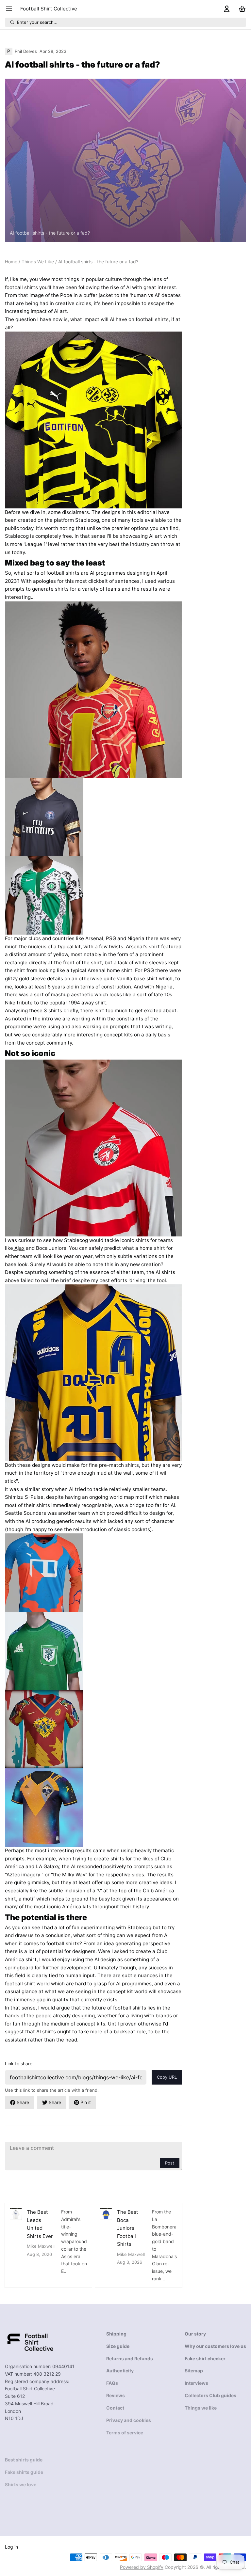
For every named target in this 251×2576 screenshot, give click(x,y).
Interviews (196, 2383)
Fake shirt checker (205, 2359)
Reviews (116, 2395)
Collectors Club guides (210, 2395)
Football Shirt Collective (49, 9)
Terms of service (125, 2433)
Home (12, 262)
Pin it (86, 2102)
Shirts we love (21, 2484)
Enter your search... (37, 22)
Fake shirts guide (24, 2472)
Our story (195, 2334)
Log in (11, 2547)
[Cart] (241, 9)
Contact (115, 2408)
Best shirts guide (24, 2460)
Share (23, 2102)
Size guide (118, 2346)
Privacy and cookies (129, 2420)
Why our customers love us (215, 2346)
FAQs (112, 2383)
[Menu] (11, 9)
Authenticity (120, 2371)
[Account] (226, 9)
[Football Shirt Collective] (30, 2342)
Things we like (201, 2408)
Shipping (116, 2334)
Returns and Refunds (130, 2359)
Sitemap (194, 2371)
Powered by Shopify (142, 2567)
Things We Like (38, 262)
